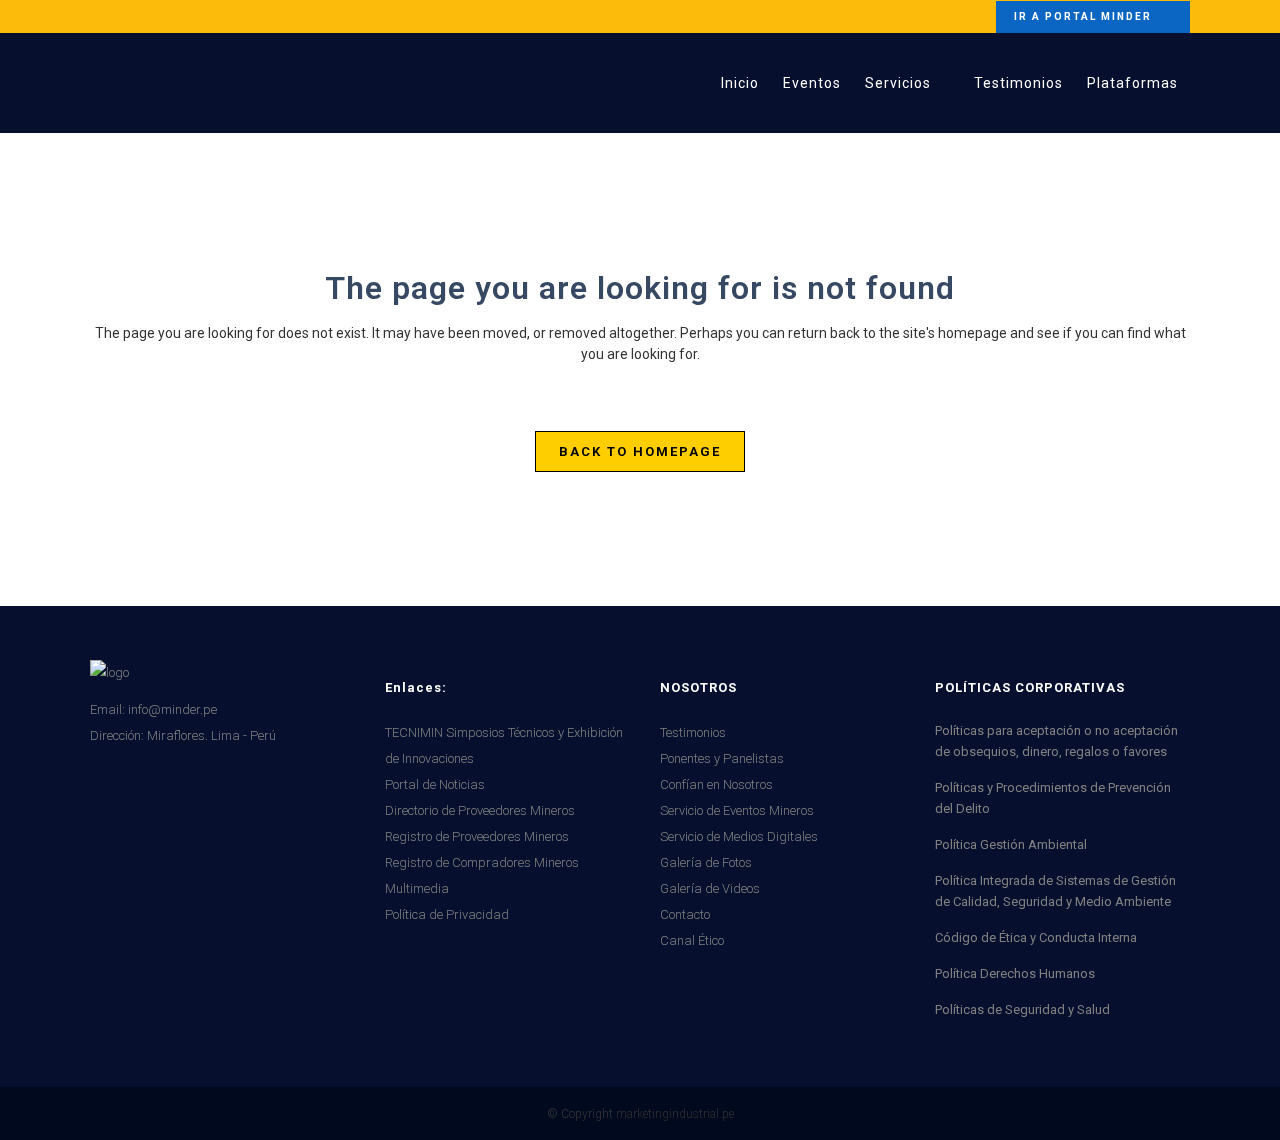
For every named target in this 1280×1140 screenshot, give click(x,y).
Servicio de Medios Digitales (739, 836)
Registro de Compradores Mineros (482, 862)
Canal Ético (692, 940)
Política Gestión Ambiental (1011, 844)
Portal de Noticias (435, 784)
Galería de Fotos (706, 862)
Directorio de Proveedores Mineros (480, 810)
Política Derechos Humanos (1015, 973)
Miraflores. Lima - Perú (211, 735)
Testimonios (693, 732)
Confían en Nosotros (716, 784)
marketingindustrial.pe (675, 1114)
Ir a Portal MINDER (1083, 16)
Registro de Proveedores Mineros (477, 836)
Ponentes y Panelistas (722, 758)
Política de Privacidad (447, 914)
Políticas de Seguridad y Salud (1022, 1009)
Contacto (685, 914)
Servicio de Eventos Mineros (737, 810)
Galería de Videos (710, 888)
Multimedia (417, 888)
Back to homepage (640, 451)
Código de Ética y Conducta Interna (1036, 937)
